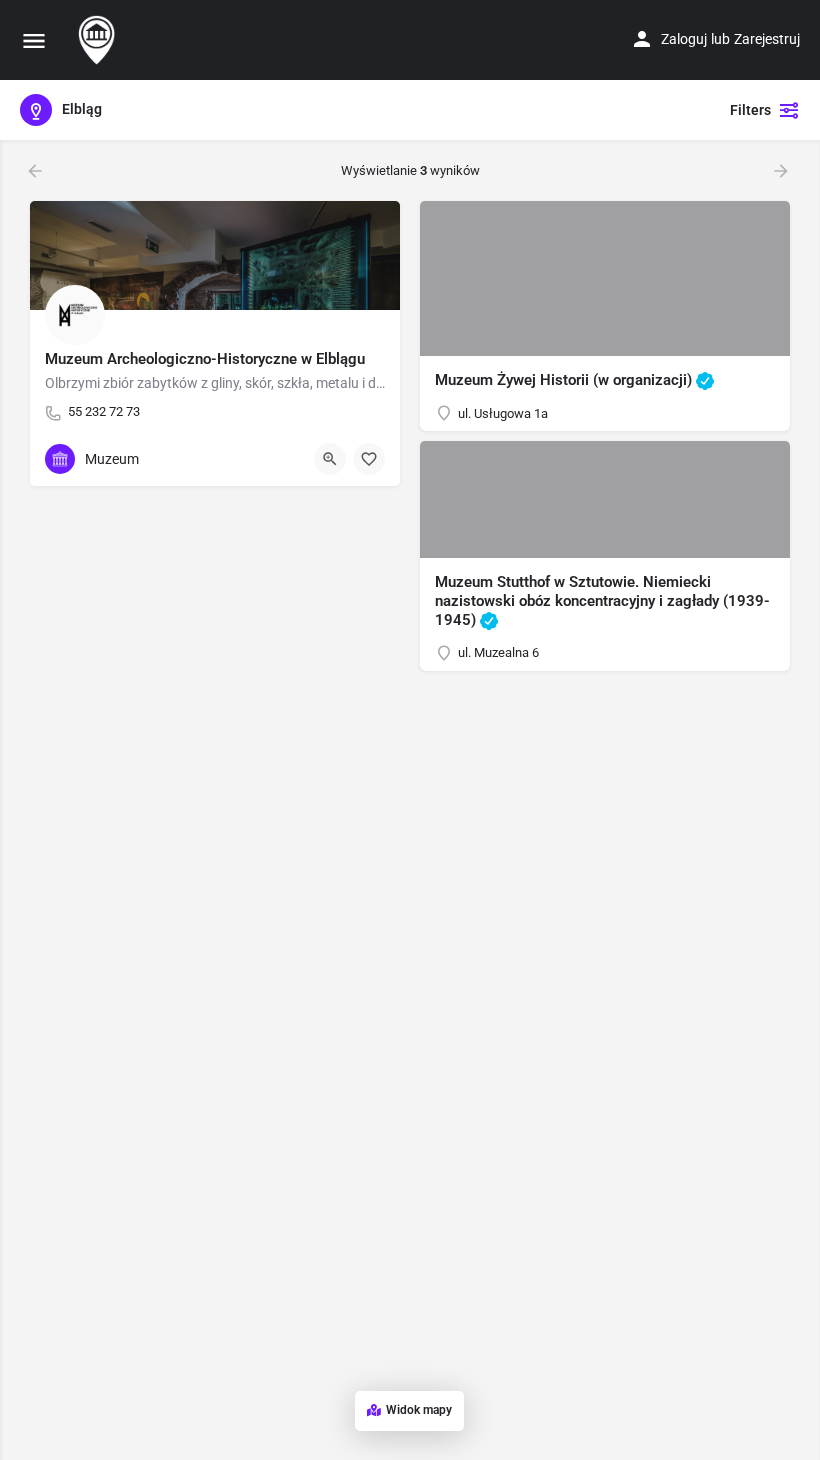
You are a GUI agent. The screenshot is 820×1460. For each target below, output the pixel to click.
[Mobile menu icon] (34, 40)
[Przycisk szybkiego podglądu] (330, 459)
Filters (750, 110)
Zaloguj (684, 39)
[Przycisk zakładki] (369, 459)
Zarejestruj (767, 39)
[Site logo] (99, 40)
